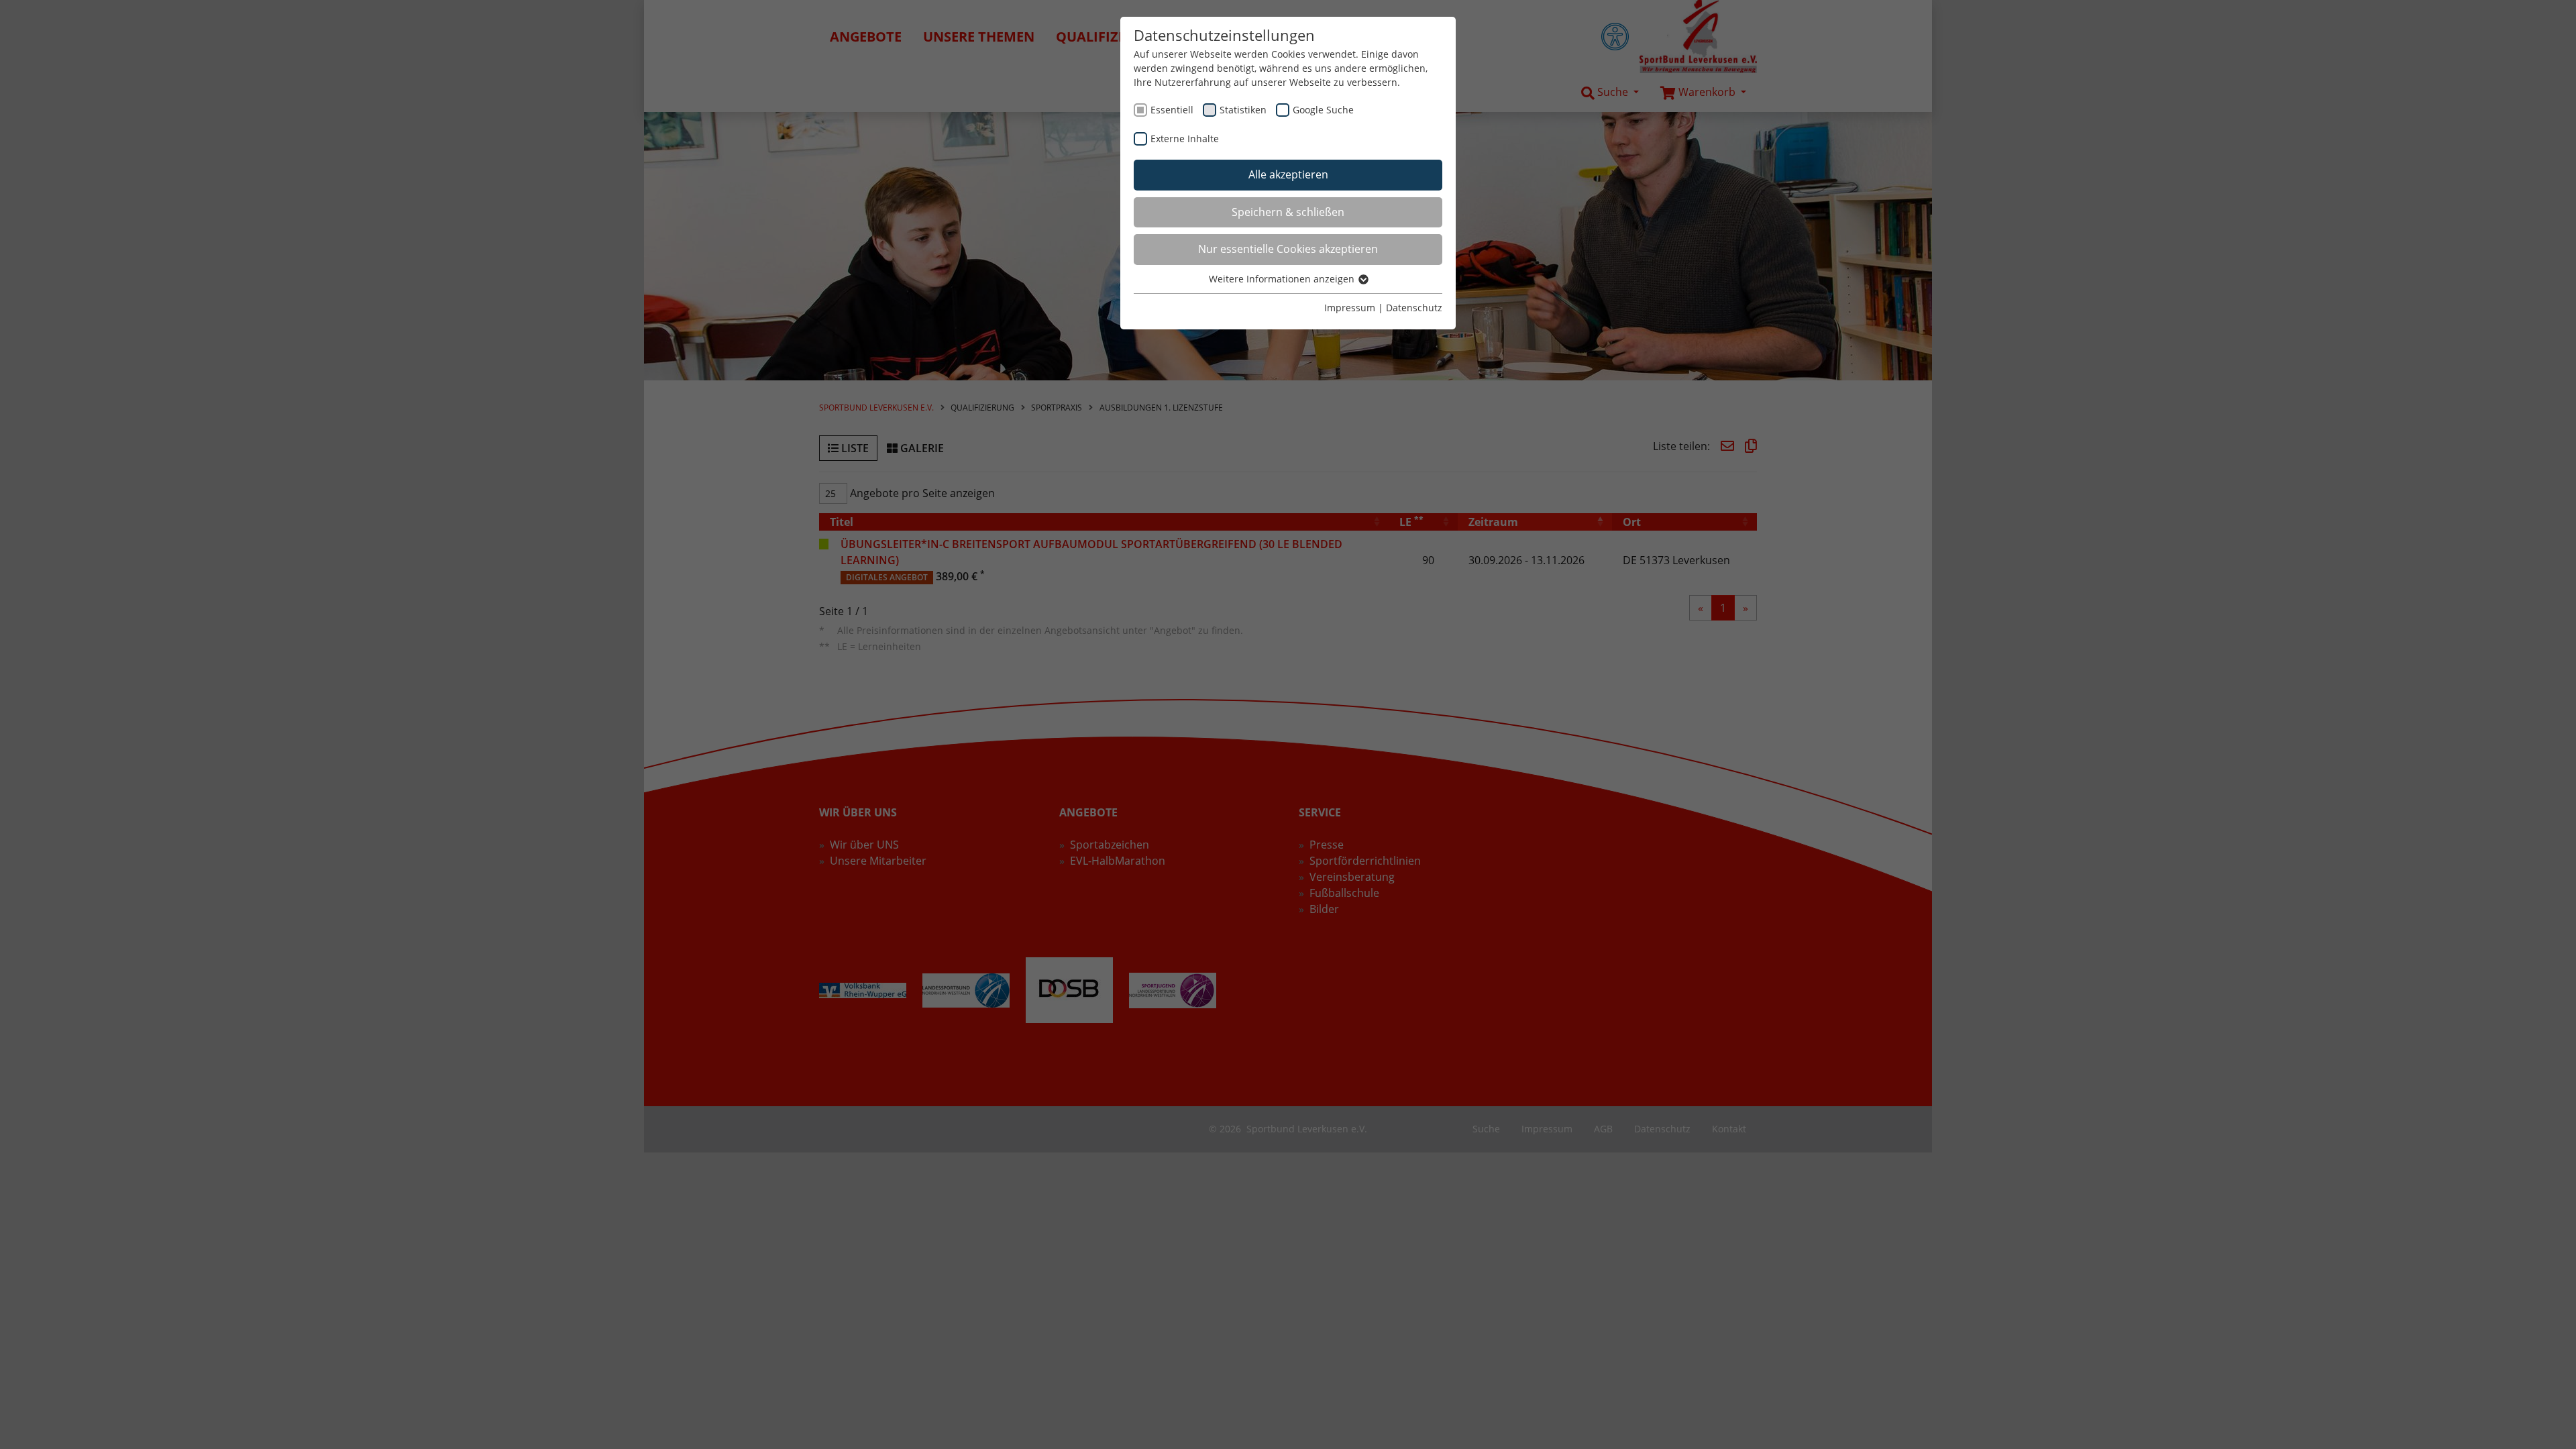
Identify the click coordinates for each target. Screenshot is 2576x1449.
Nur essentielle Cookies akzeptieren (1288, 249)
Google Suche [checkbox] (1323, 110)
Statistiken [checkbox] (1243, 110)
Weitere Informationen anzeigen (1283, 279)
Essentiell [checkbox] (1172, 110)
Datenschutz (1414, 308)
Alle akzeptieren (1288, 174)
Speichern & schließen (1288, 212)
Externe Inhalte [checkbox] (1185, 139)
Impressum (1350, 308)
